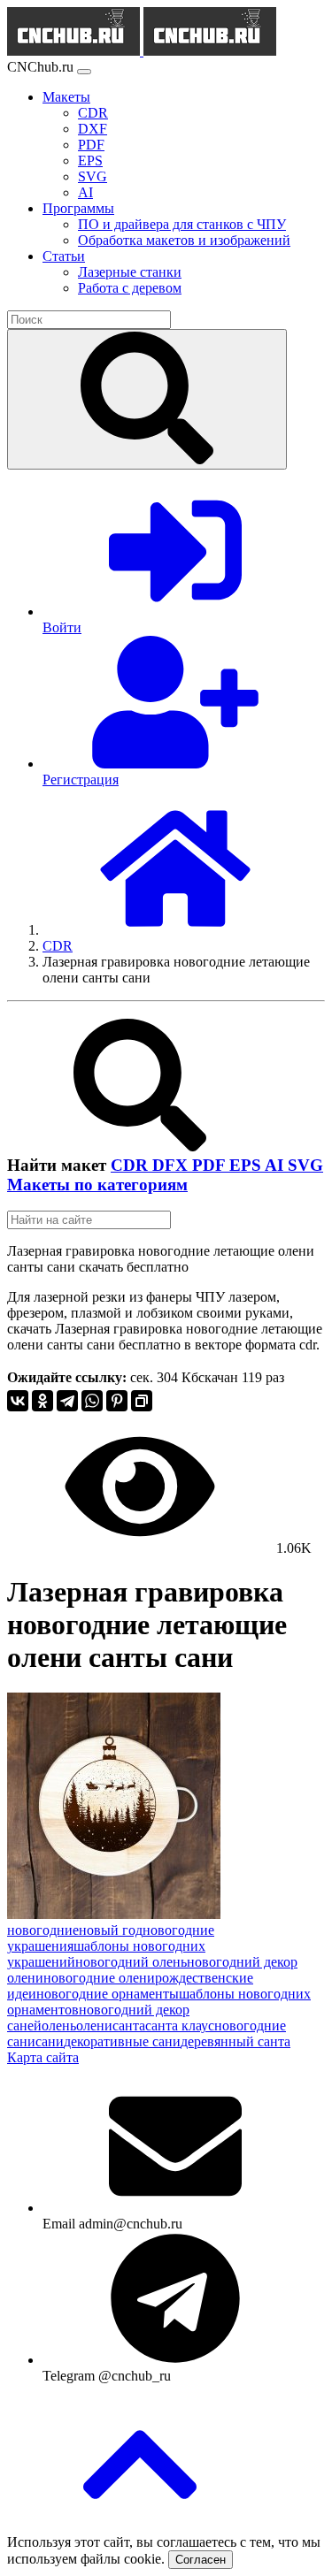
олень (59, 2026)
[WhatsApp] (92, 1401)
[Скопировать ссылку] (142, 1401)
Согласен (201, 2560)
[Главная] (175, 930)
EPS (247, 1165)
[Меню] (84, 72)
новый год (111, 1930)
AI (276, 1165)
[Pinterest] (117, 1401)
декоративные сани (122, 2041)
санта (129, 2026)
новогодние (43, 1930)
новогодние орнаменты (108, 1994)
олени (94, 2026)
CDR (131, 1165)
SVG (305, 1165)
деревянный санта (235, 2041)
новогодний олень (131, 1962)
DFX (172, 1165)
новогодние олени (99, 1978)
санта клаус (180, 2026)
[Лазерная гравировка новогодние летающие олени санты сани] (114, 1914)
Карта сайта (43, 2057)
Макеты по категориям (97, 1185)
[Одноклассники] (42, 1401)
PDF (211, 1165)
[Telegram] (67, 1401)
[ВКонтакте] (18, 1401)
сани (50, 2041)
